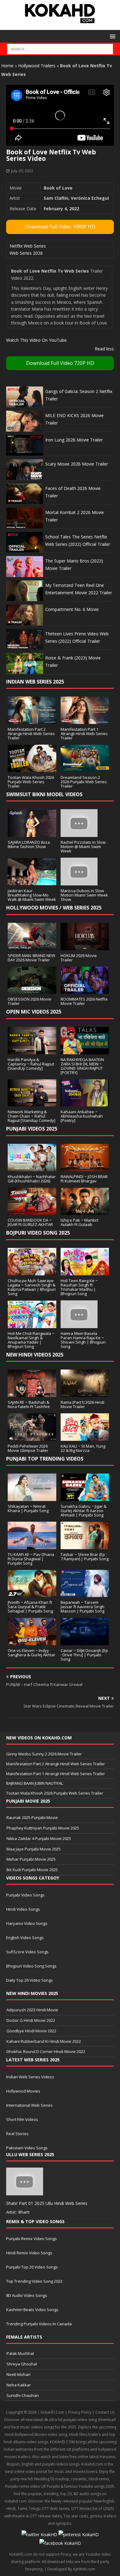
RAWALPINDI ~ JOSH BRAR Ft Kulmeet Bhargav (84, 1179)
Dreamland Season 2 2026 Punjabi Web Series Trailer (84, 782)
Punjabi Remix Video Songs (32, 2239)
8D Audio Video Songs (27, 2295)
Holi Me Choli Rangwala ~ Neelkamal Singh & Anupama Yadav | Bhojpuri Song (31, 1340)
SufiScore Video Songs (27, 1952)
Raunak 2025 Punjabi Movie (32, 1817)
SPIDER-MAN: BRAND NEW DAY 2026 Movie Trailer (31, 958)
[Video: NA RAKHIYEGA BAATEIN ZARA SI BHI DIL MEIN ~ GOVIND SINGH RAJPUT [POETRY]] (85, 1050)
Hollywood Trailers (37, 66)
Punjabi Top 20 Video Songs (32, 2267)
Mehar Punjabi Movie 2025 (31, 1859)
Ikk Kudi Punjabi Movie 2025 (32, 1870)
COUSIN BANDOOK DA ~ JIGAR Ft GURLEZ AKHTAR (30, 1222)
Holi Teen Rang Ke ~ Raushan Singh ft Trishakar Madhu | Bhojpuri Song (79, 1287)
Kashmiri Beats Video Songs (32, 2310)
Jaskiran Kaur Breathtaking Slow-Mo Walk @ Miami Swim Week (32, 895)
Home (7, 66)
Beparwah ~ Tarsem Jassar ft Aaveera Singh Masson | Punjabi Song (82, 1607)
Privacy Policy (80, 2412)
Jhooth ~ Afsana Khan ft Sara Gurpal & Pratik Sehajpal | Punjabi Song (30, 1607)
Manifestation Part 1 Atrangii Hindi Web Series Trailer (84, 734)
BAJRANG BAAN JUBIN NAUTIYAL (35, 1783)
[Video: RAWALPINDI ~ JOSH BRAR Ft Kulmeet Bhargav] (85, 1167)
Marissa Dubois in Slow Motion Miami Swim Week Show (84, 895)
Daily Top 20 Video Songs (30, 1980)
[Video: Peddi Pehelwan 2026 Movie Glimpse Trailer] (32, 1437)
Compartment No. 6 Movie (72, 609)
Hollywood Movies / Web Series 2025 (54, 908)
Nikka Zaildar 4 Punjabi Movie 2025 (39, 1838)
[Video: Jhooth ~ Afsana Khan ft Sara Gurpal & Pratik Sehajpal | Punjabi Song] (32, 1593)
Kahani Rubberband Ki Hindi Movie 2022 (44, 2041)
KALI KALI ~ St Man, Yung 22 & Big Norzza (83, 1448)
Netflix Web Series (28, 246)
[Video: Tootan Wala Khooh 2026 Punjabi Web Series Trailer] (32, 768)
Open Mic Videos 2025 (34, 1012)
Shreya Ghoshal (22, 2364)
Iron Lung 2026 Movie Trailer (74, 440)
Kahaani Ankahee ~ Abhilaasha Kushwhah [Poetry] (82, 1116)
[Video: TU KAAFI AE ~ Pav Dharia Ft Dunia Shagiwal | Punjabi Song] (32, 1545)
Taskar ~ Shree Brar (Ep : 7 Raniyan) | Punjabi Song (85, 1557)
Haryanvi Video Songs (27, 1923)
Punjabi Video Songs (25, 1895)
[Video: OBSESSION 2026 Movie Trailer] (32, 990)
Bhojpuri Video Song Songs (31, 1966)
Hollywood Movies (23, 2091)
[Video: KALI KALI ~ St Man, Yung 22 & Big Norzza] (85, 1437)
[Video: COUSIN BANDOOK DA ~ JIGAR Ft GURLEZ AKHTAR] (32, 1211)
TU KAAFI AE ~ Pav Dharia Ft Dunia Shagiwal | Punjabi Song (31, 1559)
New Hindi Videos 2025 (35, 1355)
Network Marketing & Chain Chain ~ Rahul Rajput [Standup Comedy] (32, 1116)
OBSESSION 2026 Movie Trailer (30, 1001)
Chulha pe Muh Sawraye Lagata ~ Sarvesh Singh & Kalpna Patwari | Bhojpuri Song (32, 1287)
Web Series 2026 (26, 253)
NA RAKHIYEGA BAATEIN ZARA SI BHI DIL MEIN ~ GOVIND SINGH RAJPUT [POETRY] (82, 1066)
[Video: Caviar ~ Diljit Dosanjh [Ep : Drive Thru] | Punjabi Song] (85, 1641)
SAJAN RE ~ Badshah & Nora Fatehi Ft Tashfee (29, 1404)
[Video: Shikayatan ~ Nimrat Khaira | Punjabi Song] (32, 1497)
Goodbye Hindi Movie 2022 (31, 2031)
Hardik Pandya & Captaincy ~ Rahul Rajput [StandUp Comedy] (31, 1064)
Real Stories (17, 2134)
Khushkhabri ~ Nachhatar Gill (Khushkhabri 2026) (32, 1179)
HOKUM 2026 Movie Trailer (79, 958)
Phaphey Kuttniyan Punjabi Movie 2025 (43, 1828)
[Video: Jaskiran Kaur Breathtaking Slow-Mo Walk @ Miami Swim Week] (32, 882)
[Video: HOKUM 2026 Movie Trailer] (85, 946)
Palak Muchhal (20, 2353)
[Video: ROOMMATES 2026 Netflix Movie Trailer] (85, 990)
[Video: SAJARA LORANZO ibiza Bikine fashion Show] (32, 833)
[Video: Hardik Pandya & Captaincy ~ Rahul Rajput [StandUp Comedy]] (32, 1050)
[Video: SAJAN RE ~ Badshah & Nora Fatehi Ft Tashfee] (32, 1393)
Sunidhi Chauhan (23, 2395)
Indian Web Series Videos (30, 2077)
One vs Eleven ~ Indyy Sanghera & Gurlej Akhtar (32, 1653)
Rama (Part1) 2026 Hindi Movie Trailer (82, 1404)
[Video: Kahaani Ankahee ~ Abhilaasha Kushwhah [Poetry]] (85, 1103)
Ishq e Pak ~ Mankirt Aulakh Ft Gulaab (80, 1222)
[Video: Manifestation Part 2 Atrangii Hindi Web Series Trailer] (32, 720)
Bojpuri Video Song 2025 (38, 1233)
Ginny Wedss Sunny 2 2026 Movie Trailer (44, 1754)
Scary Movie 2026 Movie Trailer (77, 464)
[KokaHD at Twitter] (39, 2534)
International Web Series (29, 2105)
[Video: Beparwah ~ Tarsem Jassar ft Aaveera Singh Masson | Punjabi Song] (85, 1593)
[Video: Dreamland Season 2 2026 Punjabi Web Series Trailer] (85, 768)
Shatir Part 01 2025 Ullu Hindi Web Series (47, 2203)
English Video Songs (25, 1938)
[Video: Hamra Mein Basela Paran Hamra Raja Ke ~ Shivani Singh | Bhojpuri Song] (79, 1324)
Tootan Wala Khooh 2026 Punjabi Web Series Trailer (31, 782)
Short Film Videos (22, 2119)
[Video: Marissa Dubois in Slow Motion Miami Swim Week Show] (79, 882)
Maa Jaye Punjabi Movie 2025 (34, 1849)
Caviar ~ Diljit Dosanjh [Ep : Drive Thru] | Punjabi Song (84, 1655)
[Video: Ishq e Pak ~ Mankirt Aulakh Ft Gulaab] (85, 1211)
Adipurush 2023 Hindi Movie (32, 2010)
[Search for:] (60, 49)
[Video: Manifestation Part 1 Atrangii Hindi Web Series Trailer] (85, 720)
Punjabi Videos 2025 (32, 1129)
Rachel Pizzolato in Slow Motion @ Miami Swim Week (83, 847)
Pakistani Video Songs (27, 2148)
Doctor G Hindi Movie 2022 (31, 2020)
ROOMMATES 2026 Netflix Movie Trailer (84, 1001)
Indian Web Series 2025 (35, 682)
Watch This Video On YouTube (36, 340)
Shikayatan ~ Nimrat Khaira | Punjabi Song (28, 1508)
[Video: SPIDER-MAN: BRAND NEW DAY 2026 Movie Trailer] (32, 946)
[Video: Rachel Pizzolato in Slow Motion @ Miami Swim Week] (79, 833)
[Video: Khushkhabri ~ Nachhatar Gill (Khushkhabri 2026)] (32, 1167)
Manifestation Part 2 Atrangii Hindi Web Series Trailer (31, 734)
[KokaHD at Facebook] (60, 2543)
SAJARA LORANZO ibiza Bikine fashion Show (29, 844)
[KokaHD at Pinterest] (79, 2534)
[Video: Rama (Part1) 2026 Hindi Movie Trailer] (85, 1393)
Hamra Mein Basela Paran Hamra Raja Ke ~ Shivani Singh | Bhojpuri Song (83, 1340)
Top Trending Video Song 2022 (34, 2281)
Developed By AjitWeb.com (71, 2569)
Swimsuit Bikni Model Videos (44, 794)
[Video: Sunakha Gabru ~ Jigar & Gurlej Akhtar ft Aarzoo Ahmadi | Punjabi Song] (85, 1497)
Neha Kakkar (19, 2385)
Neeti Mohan (18, 2374)
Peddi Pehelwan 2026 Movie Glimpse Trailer (28, 1448)
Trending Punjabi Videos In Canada (39, 2324)
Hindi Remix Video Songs (29, 2253)
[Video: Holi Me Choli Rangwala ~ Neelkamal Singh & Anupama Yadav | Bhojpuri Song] (32, 1324)
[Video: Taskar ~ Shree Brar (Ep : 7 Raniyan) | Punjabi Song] (85, 1545)
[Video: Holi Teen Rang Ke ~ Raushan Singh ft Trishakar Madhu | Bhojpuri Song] (85, 1271)
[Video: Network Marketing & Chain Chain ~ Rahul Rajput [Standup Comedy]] (32, 1103)
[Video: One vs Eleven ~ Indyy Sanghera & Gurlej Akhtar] (32, 1641)
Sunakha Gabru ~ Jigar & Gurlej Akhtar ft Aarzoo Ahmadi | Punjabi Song (84, 1511)
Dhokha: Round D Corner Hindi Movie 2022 (46, 2051)
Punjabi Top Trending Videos (45, 1459)
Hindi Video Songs (23, 1909)
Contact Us (105, 2412)
